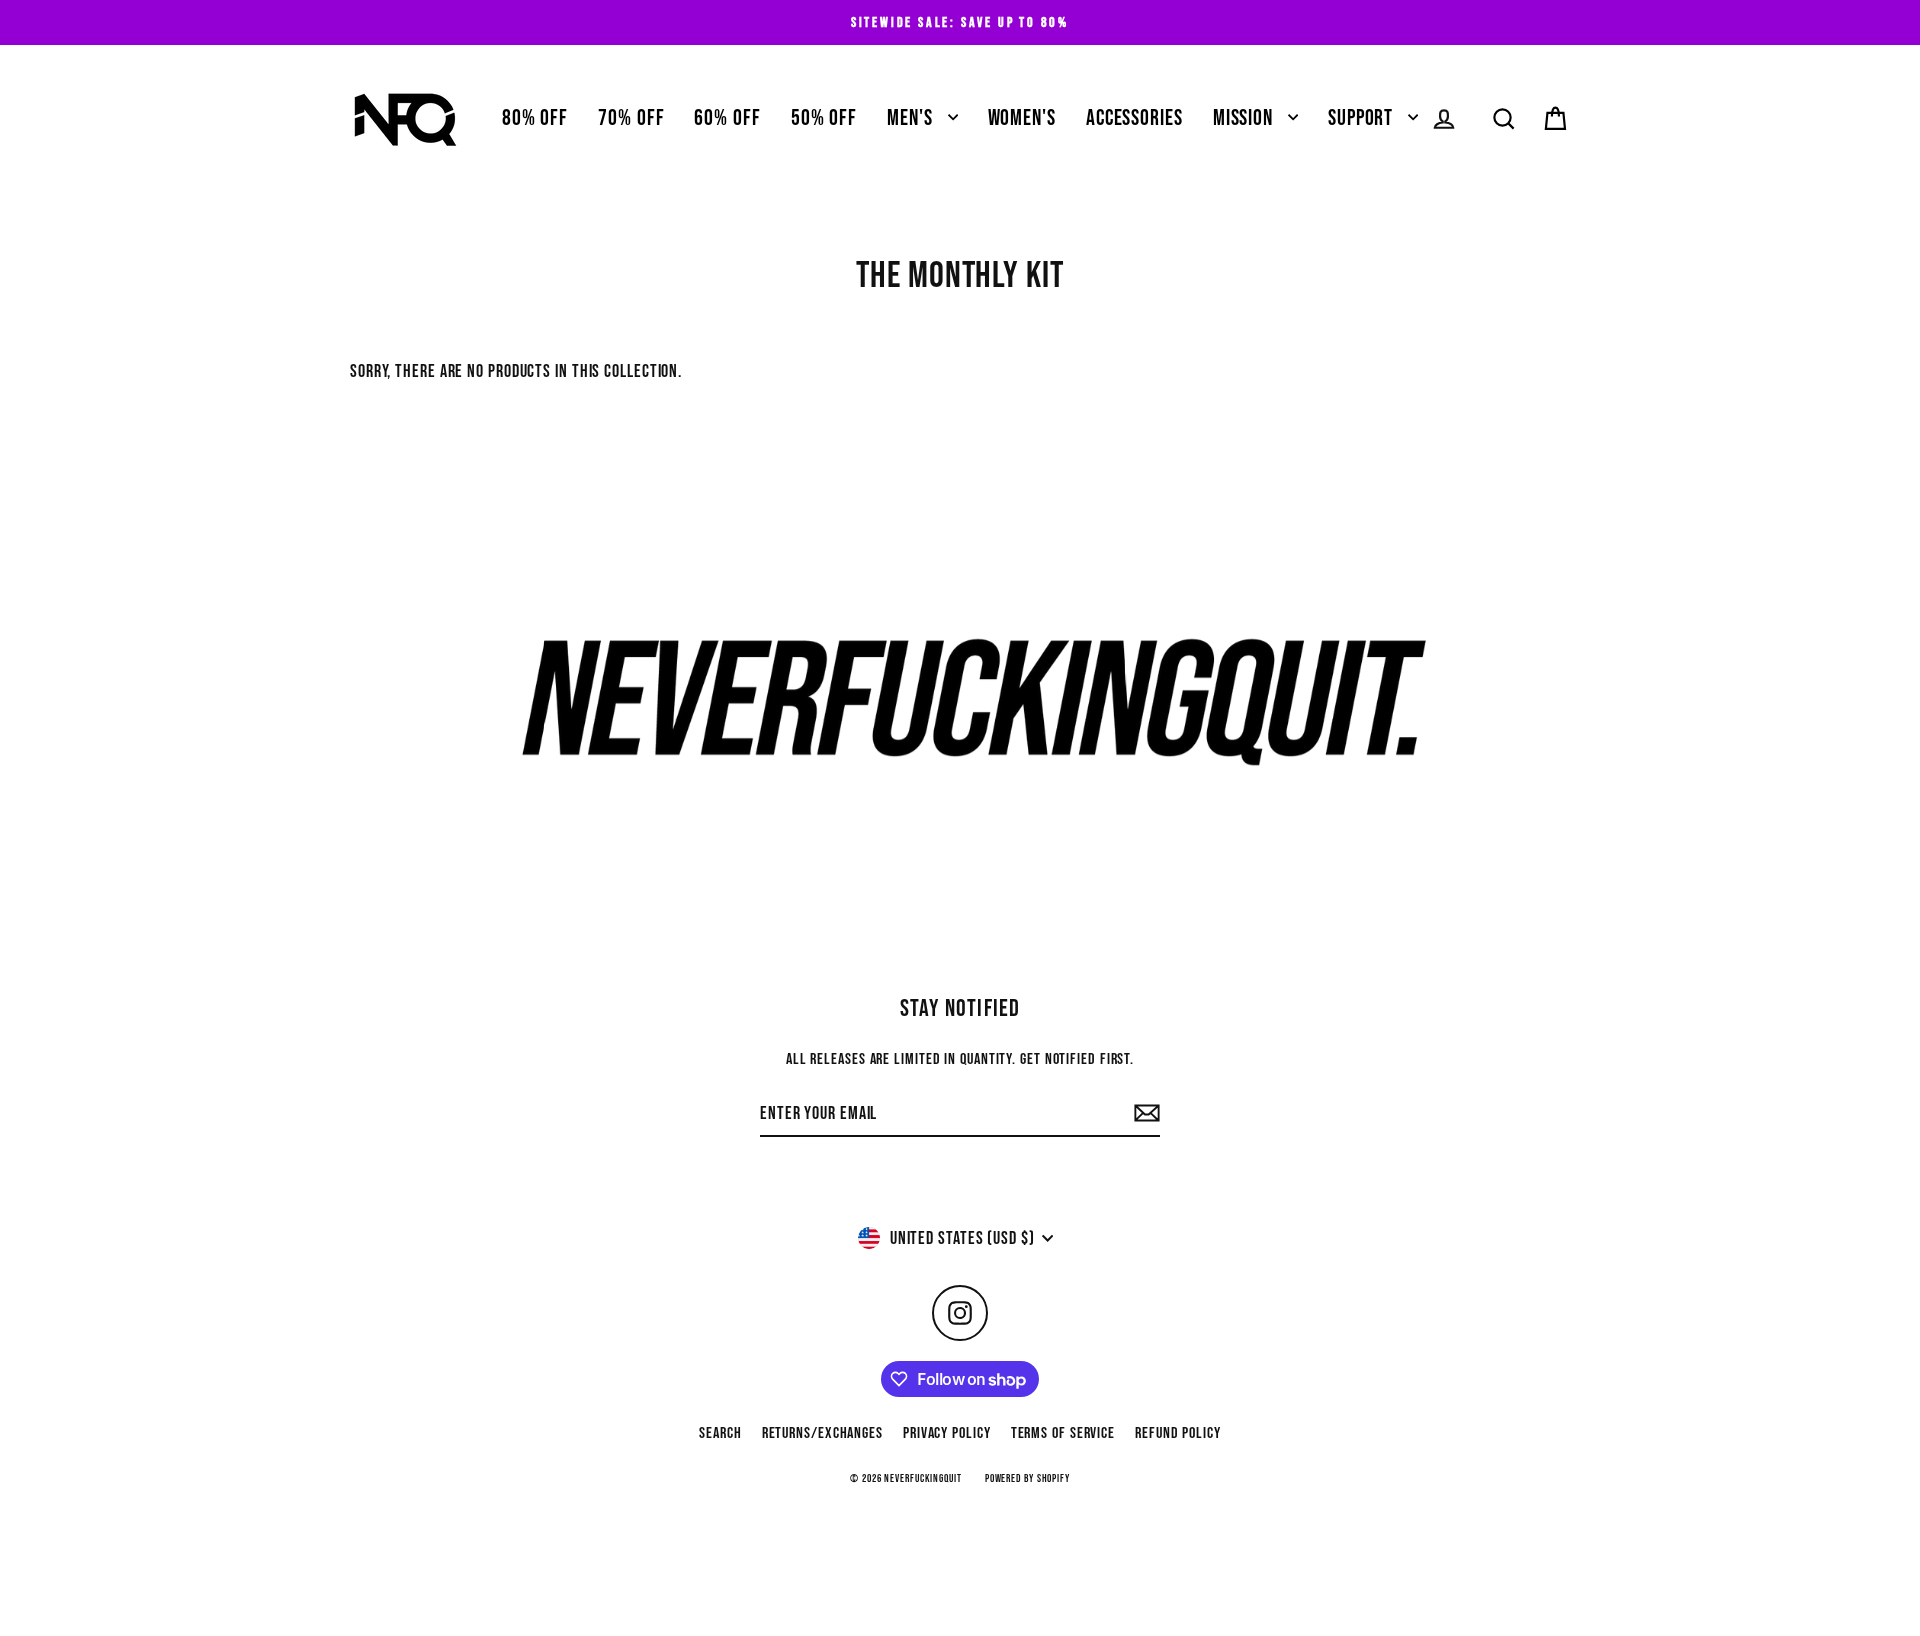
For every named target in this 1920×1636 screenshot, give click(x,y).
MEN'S (912, 118)
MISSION (1245, 118)
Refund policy (1178, 1433)
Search (720, 1433)
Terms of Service (1063, 1433)
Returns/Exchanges (822, 1433)
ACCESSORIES (1134, 118)
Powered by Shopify (1027, 1478)
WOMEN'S (1022, 118)
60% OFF (727, 118)
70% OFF (631, 118)
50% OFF (824, 118)
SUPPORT (1363, 118)
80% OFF (535, 118)
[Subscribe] (1144, 1114)
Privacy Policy (947, 1433)
